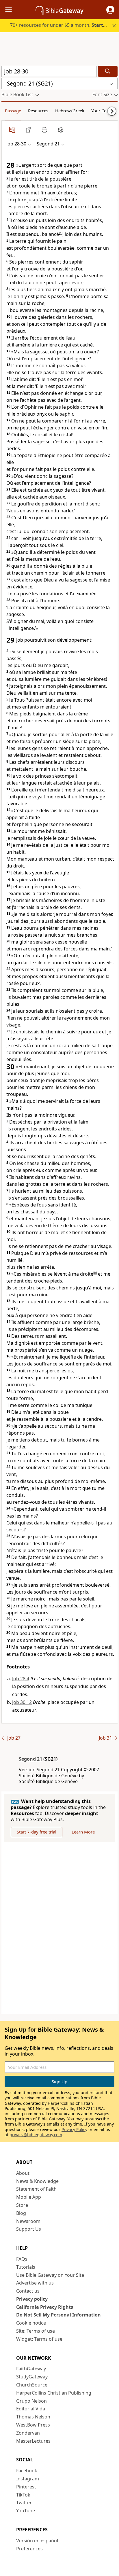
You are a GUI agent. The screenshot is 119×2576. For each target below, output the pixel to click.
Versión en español (37, 2541)
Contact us (28, 2291)
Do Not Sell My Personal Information (58, 2315)
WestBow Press (33, 2425)
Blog (21, 2213)
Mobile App (29, 2197)
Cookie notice (31, 2323)
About (23, 2173)
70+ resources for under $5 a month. (62, 25)
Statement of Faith (36, 2189)
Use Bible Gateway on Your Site (50, 2275)
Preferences (29, 2549)
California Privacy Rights (45, 2307)
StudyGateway (32, 2377)
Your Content (104, 111)
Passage (13, 111)
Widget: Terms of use (39, 2339)
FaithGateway (31, 2369)
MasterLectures (33, 2441)
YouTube (26, 2511)
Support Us (29, 2229)
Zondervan (28, 2433)
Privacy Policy (74, 2129)
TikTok (23, 2495)
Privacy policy (32, 2299)
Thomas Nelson (33, 2417)
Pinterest (26, 2487)
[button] (110, 10)
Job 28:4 (21, 1679)
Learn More (83, 1832)
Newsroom (28, 2221)
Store (22, 2205)
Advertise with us (35, 2283)
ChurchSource (32, 2385)
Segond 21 (30, 1759)
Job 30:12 (22, 1702)
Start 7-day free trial (37, 1832)
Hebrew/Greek (70, 111)
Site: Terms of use (36, 2331)
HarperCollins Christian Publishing (54, 2393)
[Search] (108, 71)
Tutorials (26, 2267)
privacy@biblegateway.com (36, 2135)
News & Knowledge (37, 2181)
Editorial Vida (31, 2409)
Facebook (27, 2471)
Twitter (24, 2503)
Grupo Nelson (31, 2401)
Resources (38, 111)
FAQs (22, 2259)
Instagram (28, 2479)
